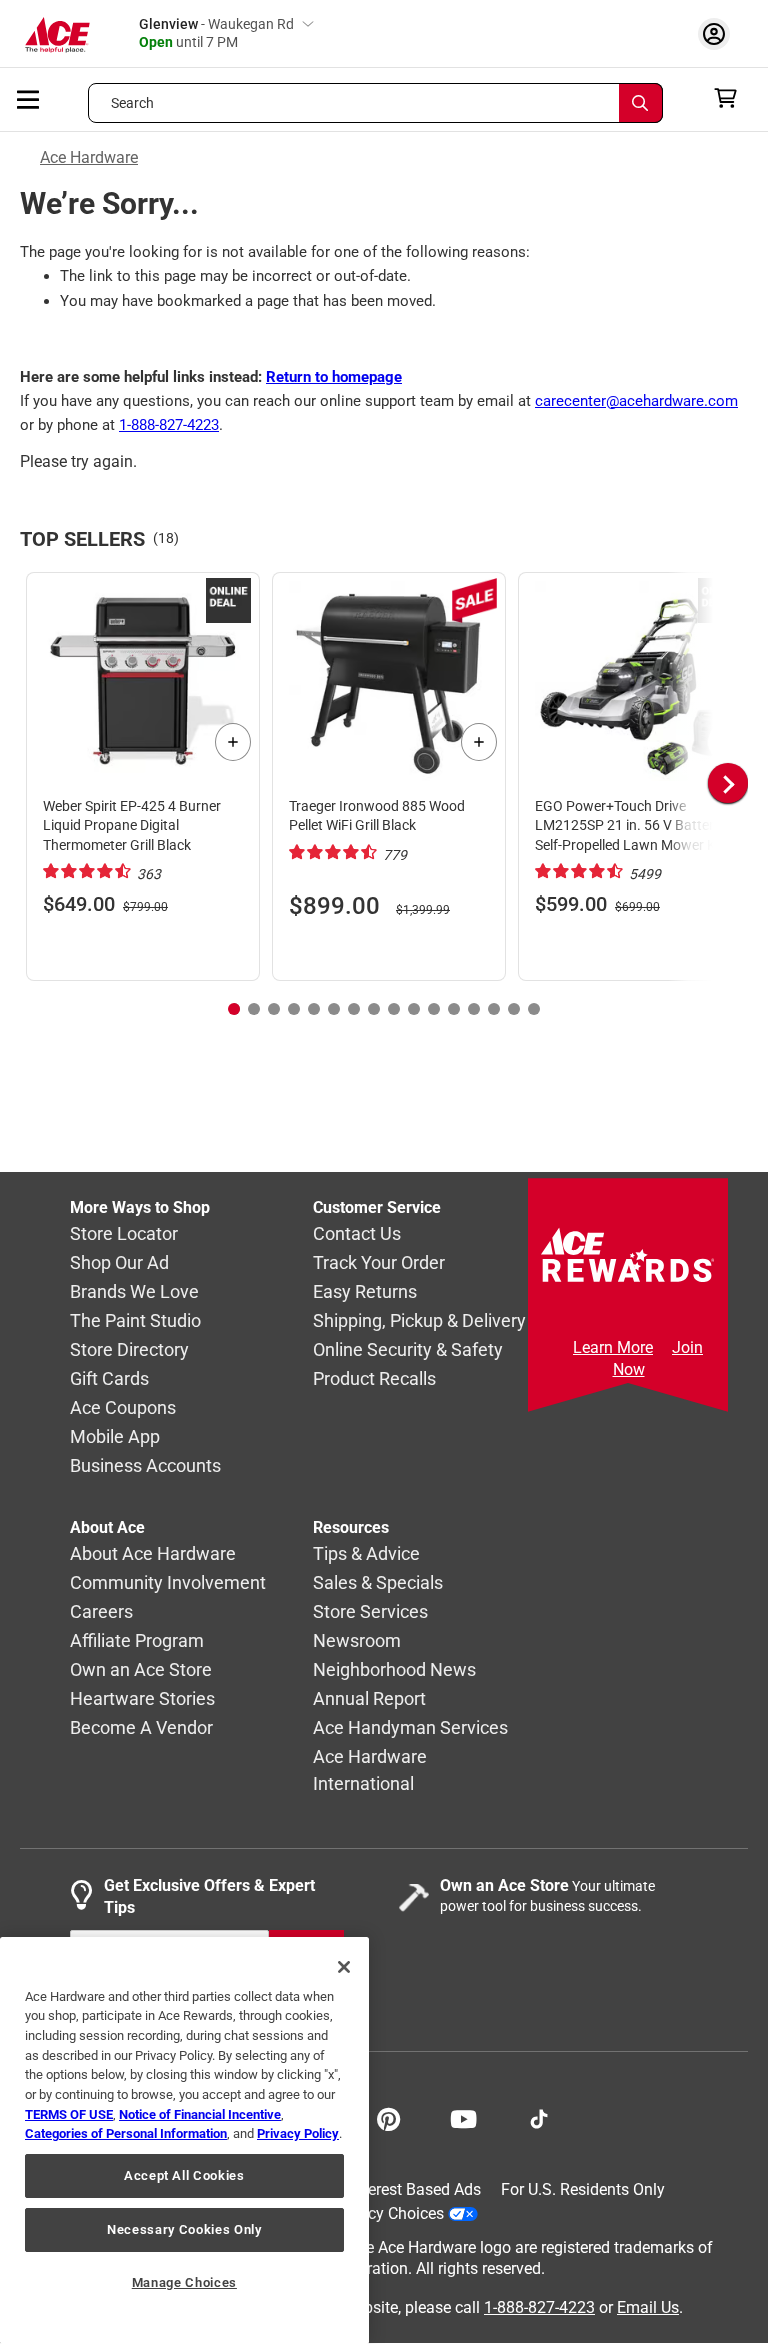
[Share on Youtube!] (463, 2117)
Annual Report (369, 1699)
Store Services (370, 1612)
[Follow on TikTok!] (539, 2117)
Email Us (648, 2307)
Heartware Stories (142, 1699)
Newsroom (357, 1641)
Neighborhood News (394, 1670)
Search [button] (133, 103)
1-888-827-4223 (169, 425)
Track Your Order (379, 1263)
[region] (184, 2140)
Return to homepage (334, 377)
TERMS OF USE (69, 2114)
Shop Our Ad (119, 1263)
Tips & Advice (366, 1554)
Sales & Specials (378, 1583)
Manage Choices (184, 2282)
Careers (101, 1612)
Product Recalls (374, 1379)
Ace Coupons (123, 1408)
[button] (698, 783)
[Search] (641, 103)
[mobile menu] (29, 98)
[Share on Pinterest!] (388, 2117)
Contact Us (357, 1234)
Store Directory (129, 1350)
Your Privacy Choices (370, 2213)
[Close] (344, 1967)
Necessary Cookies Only (184, 2229)
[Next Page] (728, 783)
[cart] (731, 98)
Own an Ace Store (141, 1670)
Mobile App (115, 1437)
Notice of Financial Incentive (200, 2114)
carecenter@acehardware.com (636, 401)
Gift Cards (109, 1379)
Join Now (658, 1358)
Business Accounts (145, 1466)
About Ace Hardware (153, 1554)
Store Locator (124, 1234)
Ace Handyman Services (410, 1728)
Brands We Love (134, 1292)
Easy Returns (365, 1292)
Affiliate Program (137, 1641)
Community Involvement (168, 1583)
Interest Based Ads (415, 2189)
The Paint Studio (135, 1321)
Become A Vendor (141, 1728)
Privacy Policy (298, 2133)
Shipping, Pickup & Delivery (419, 1321)
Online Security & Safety (408, 1350)
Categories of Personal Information (126, 2133)
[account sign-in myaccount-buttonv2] (719, 33)
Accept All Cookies (184, 2175)
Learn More (613, 1347)
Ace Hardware (89, 157)
